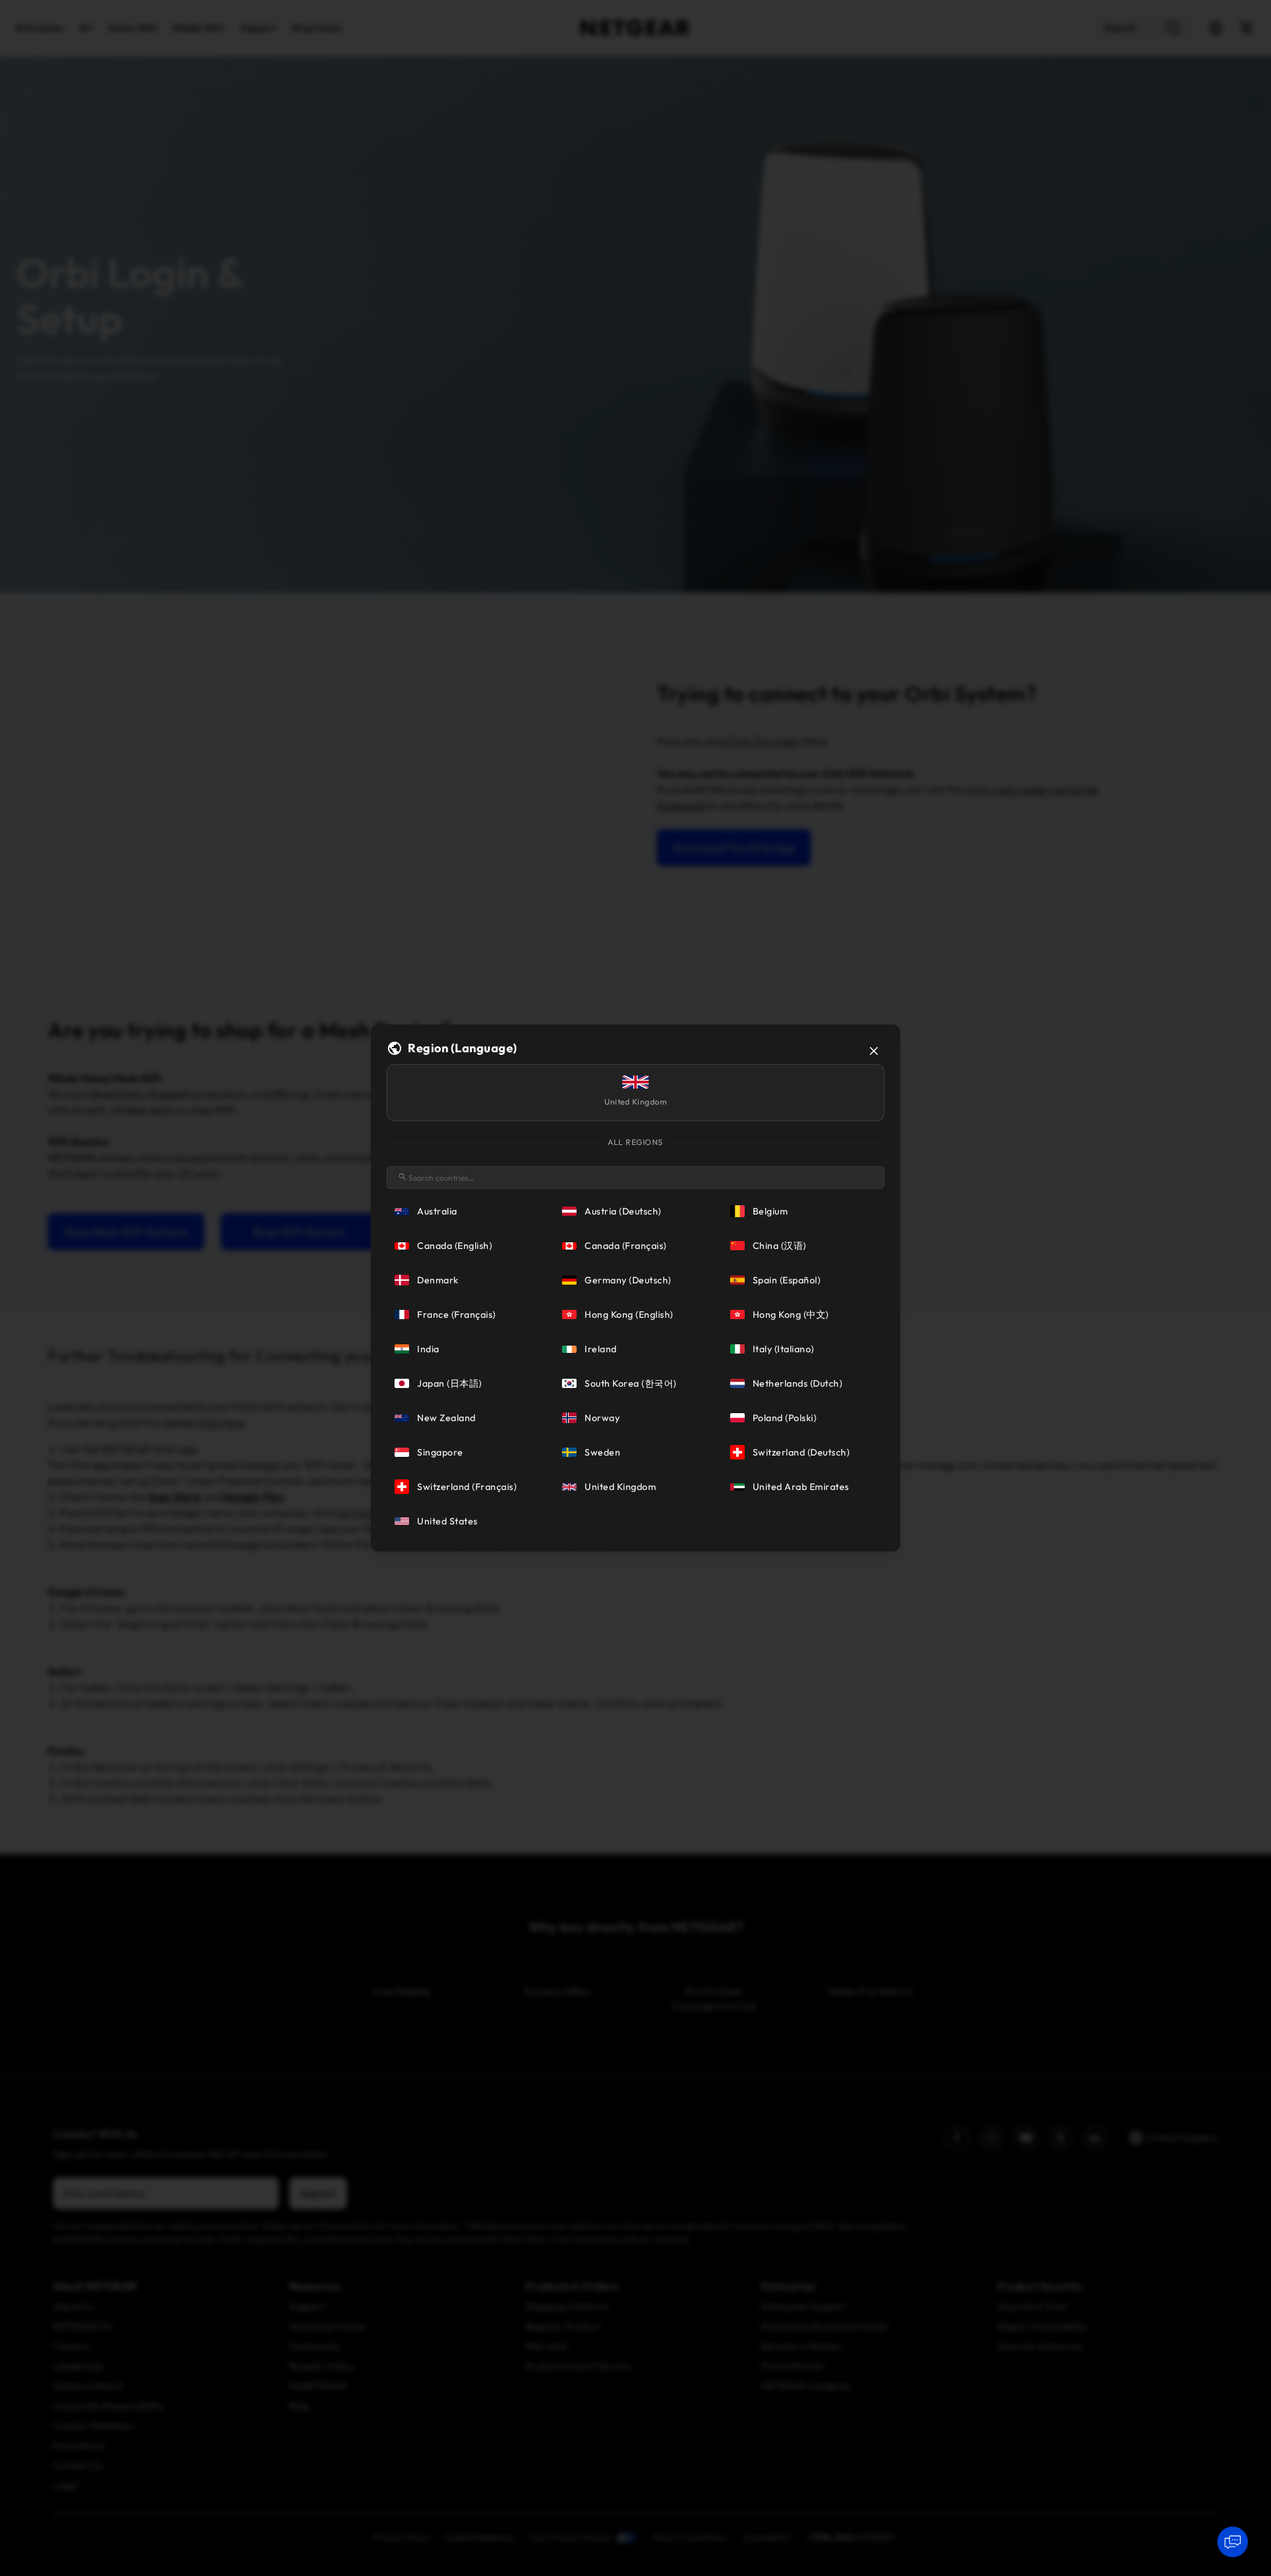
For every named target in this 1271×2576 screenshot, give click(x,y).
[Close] (874, 1051)
